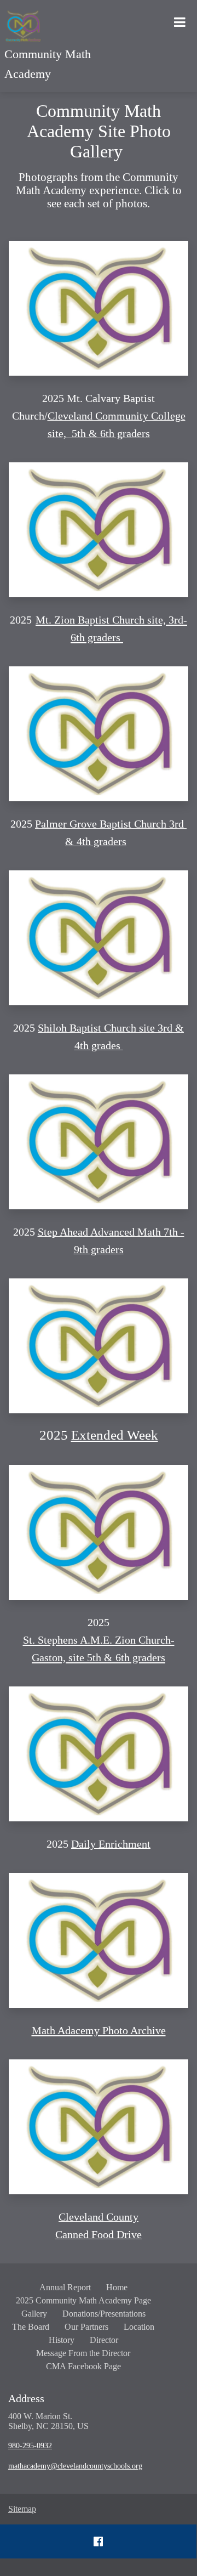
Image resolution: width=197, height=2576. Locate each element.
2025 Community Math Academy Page (83, 2300)
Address (26, 2398)
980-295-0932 (30, 2446)
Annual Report (65, 2287)
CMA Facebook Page (83, 2366)
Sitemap (22, 2509)
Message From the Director (83, 2353)
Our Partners (86, 2327)
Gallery (34, 2314)
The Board (31, 2327)
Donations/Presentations (104, 2314)
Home (117, 2287)
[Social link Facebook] (98, 2541)
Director (104, 2340)
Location (139, 2327)
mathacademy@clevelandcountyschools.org (75, 2466)
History (62, 2340)
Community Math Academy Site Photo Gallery (99, 131)
